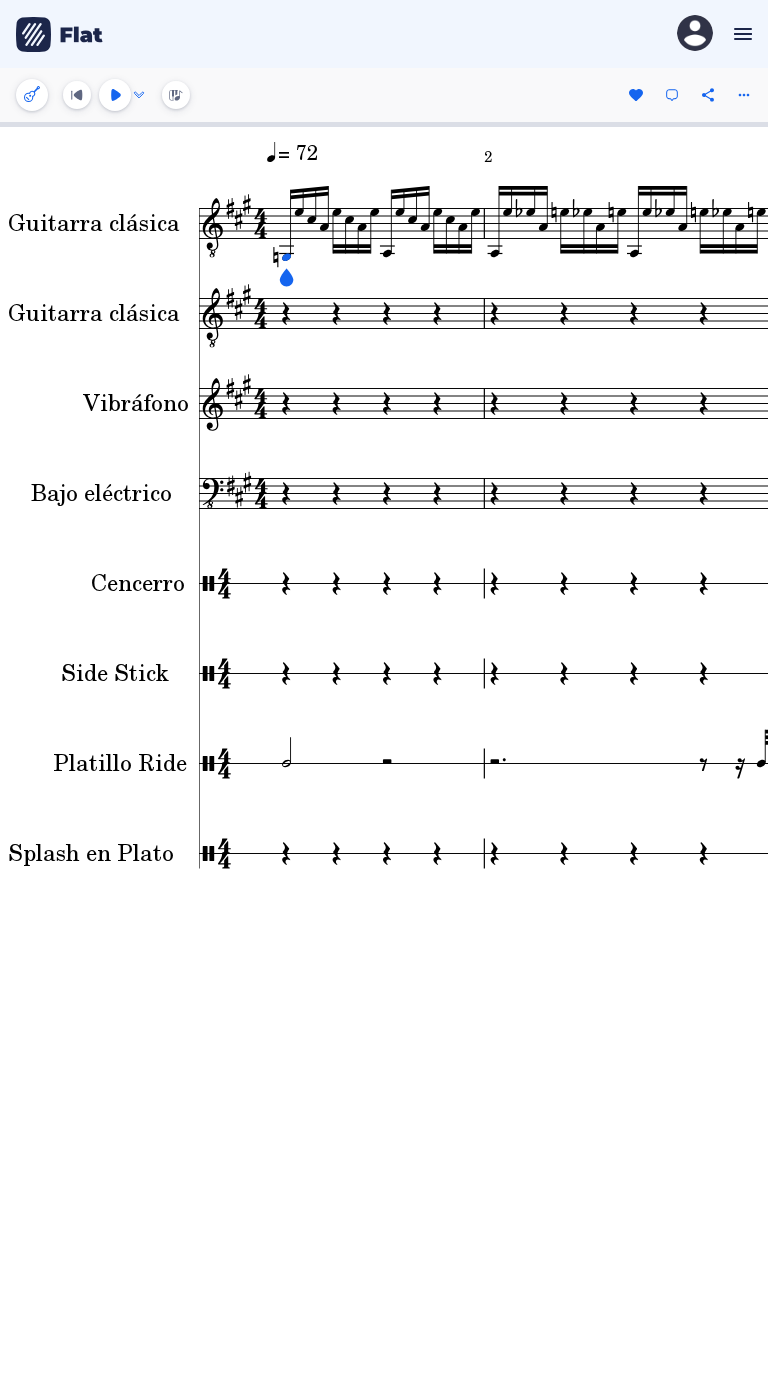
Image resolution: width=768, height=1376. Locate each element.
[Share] (708, 95)
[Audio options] (139, 95)
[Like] (636, 95)
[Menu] (740, 34)
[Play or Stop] (115, 95)
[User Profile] (695, 34)
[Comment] (672, 95)
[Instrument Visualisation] (176, 95)
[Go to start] (77, 95)
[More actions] (744, 95)
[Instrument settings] (32, 95)
